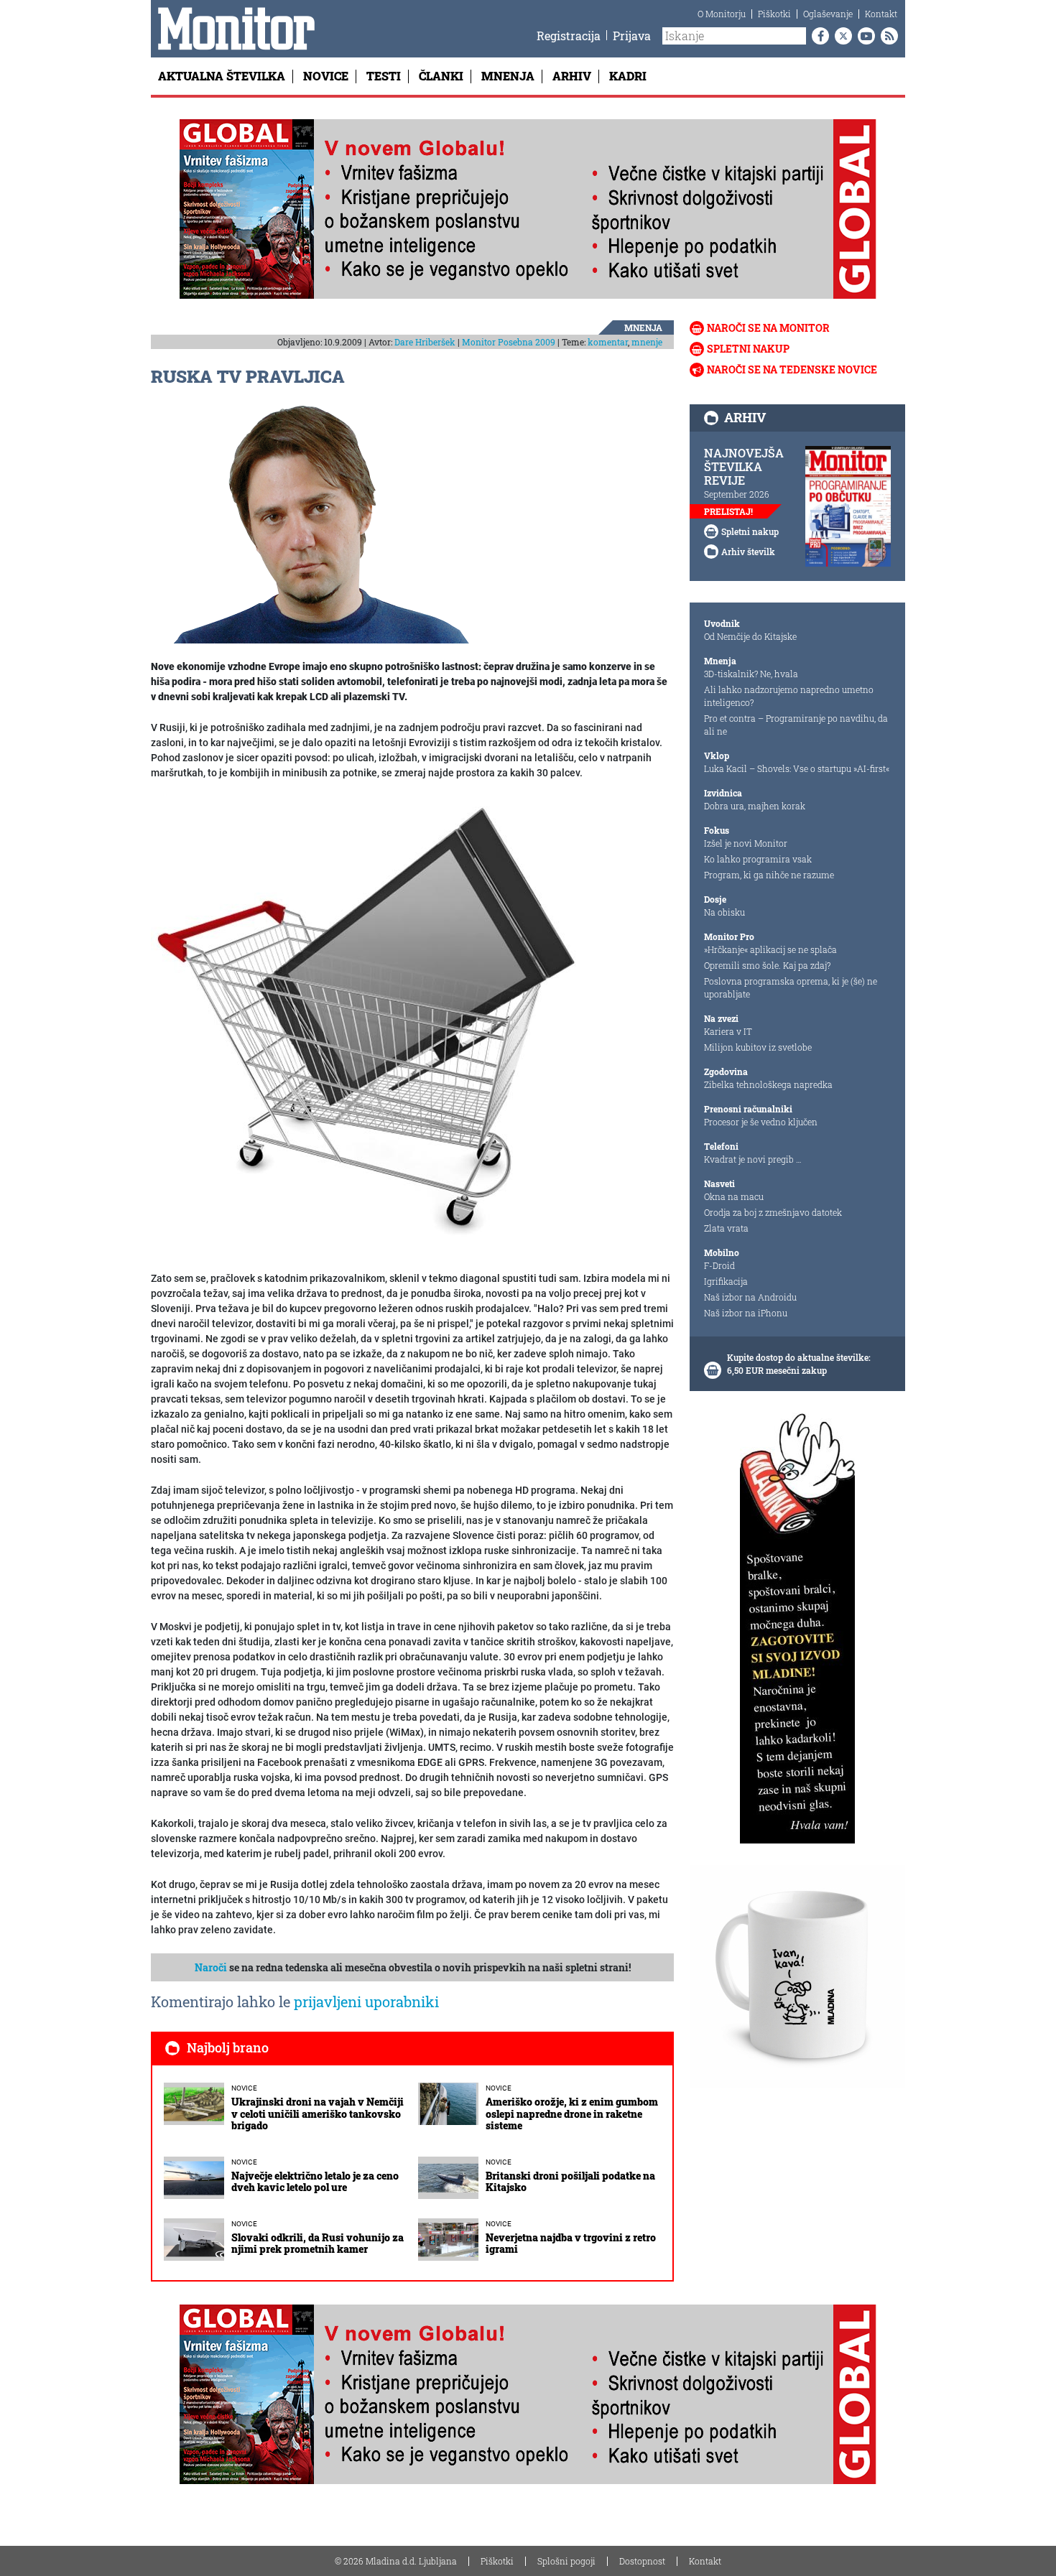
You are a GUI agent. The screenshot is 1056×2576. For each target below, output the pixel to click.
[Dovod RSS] (886, 36)
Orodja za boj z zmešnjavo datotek (773, 1212)
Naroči (211, 1967)
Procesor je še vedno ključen (761, 1122)
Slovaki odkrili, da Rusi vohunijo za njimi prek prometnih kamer (318, 2243)
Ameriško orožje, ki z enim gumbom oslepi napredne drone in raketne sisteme (572, 2114)
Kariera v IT (728, 1031)
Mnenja (508, 76)
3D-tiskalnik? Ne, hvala (751, 674)
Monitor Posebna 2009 (509, 342)
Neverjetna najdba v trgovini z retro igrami (571, 2243)
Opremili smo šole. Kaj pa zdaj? (767, 965)
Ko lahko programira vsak (758, 859)
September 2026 (737, 494)
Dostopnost (642, 2561)
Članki (441, 76)
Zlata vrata (726, 1228)
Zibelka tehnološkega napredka (768, 1084)
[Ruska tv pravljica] (366, 1026)
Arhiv (572, 76)
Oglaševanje (828, 14)
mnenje (647, 342)
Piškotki (774, 14)
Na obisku (724, 912)
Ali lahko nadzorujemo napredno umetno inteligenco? (789, 696)
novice (244, 2088)
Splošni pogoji (566, 2561)
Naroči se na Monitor (768, 328)
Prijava (632, 36)
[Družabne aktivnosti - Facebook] (818, 36)
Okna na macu (734, 1196)
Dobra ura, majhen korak (755, 806)
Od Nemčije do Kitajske (750, 636)
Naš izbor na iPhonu (746, 1313)
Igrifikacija (726, 1281)
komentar (608, 342)
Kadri (628, 76)
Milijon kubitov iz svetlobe (758, 1047)
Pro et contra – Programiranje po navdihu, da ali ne (796, 725)
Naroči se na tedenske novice (792, 369)
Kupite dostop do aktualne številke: (799, 1357)
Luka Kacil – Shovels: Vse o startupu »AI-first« (797, 768)
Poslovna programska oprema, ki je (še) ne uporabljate (791, 987)
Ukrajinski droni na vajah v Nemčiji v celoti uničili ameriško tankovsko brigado (318, 2114)
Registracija (569, 36)
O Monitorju (722, 14)
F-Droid (719, 1265)
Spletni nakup (748, 349)
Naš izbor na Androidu (750, 1297)
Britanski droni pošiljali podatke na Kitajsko (570, 2182)
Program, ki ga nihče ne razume (769, 875)
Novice (326, 76)
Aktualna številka (222, 76)
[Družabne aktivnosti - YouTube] (863, 36)
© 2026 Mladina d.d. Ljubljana (396, 2561)
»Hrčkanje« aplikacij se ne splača (770, 949)
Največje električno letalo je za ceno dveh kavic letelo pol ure (315, 2182)
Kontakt (881, 14)
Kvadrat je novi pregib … (753, 1159)
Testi (384, 76)
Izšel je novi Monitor (746, 843)
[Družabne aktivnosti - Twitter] (840, 36)
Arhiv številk (748, 552)
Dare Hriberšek (425, 342)
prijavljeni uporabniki (366, 2001)
